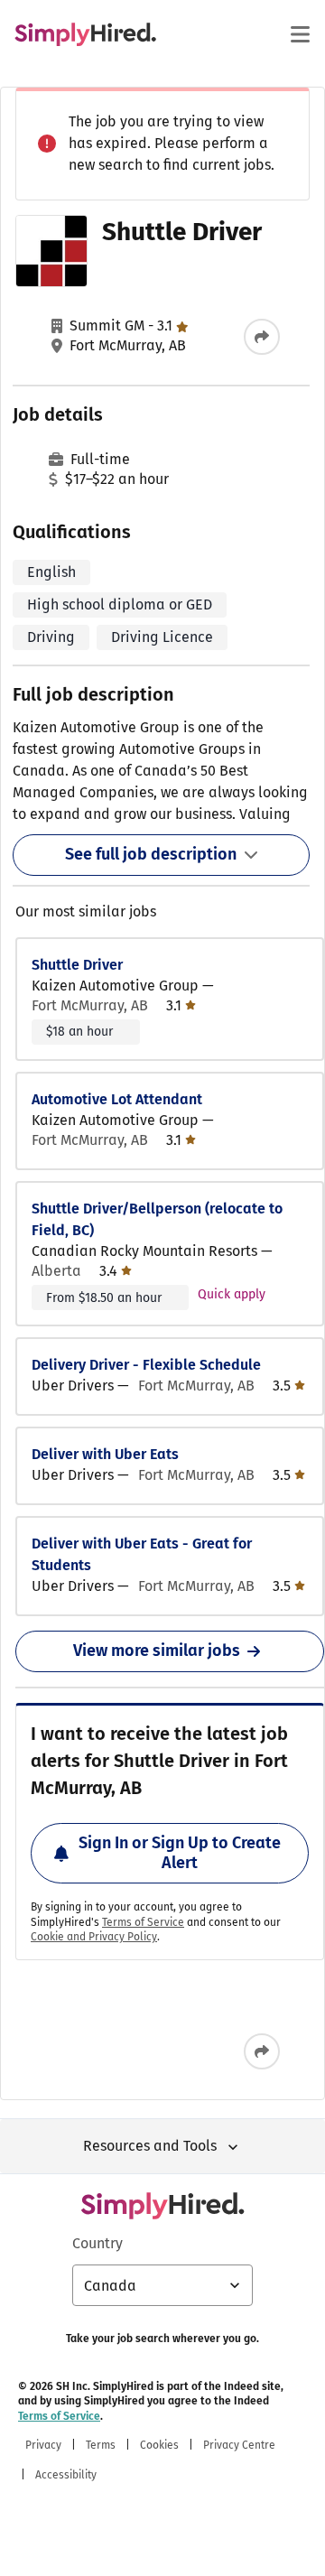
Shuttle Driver (77, 965)
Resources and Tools (150, 2146)
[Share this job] (262, 337)
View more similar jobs (157, 1651)
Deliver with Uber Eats (105, 1454)
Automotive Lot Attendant (117, 1099)
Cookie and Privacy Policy (94, 1937)
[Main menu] (300, 34)
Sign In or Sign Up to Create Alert (180, 1853)
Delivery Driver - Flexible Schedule (146, 1365)
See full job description (151, 854)
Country (97, 2243)
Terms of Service (143, 1922)
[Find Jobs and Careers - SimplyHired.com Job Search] (85, 34)
